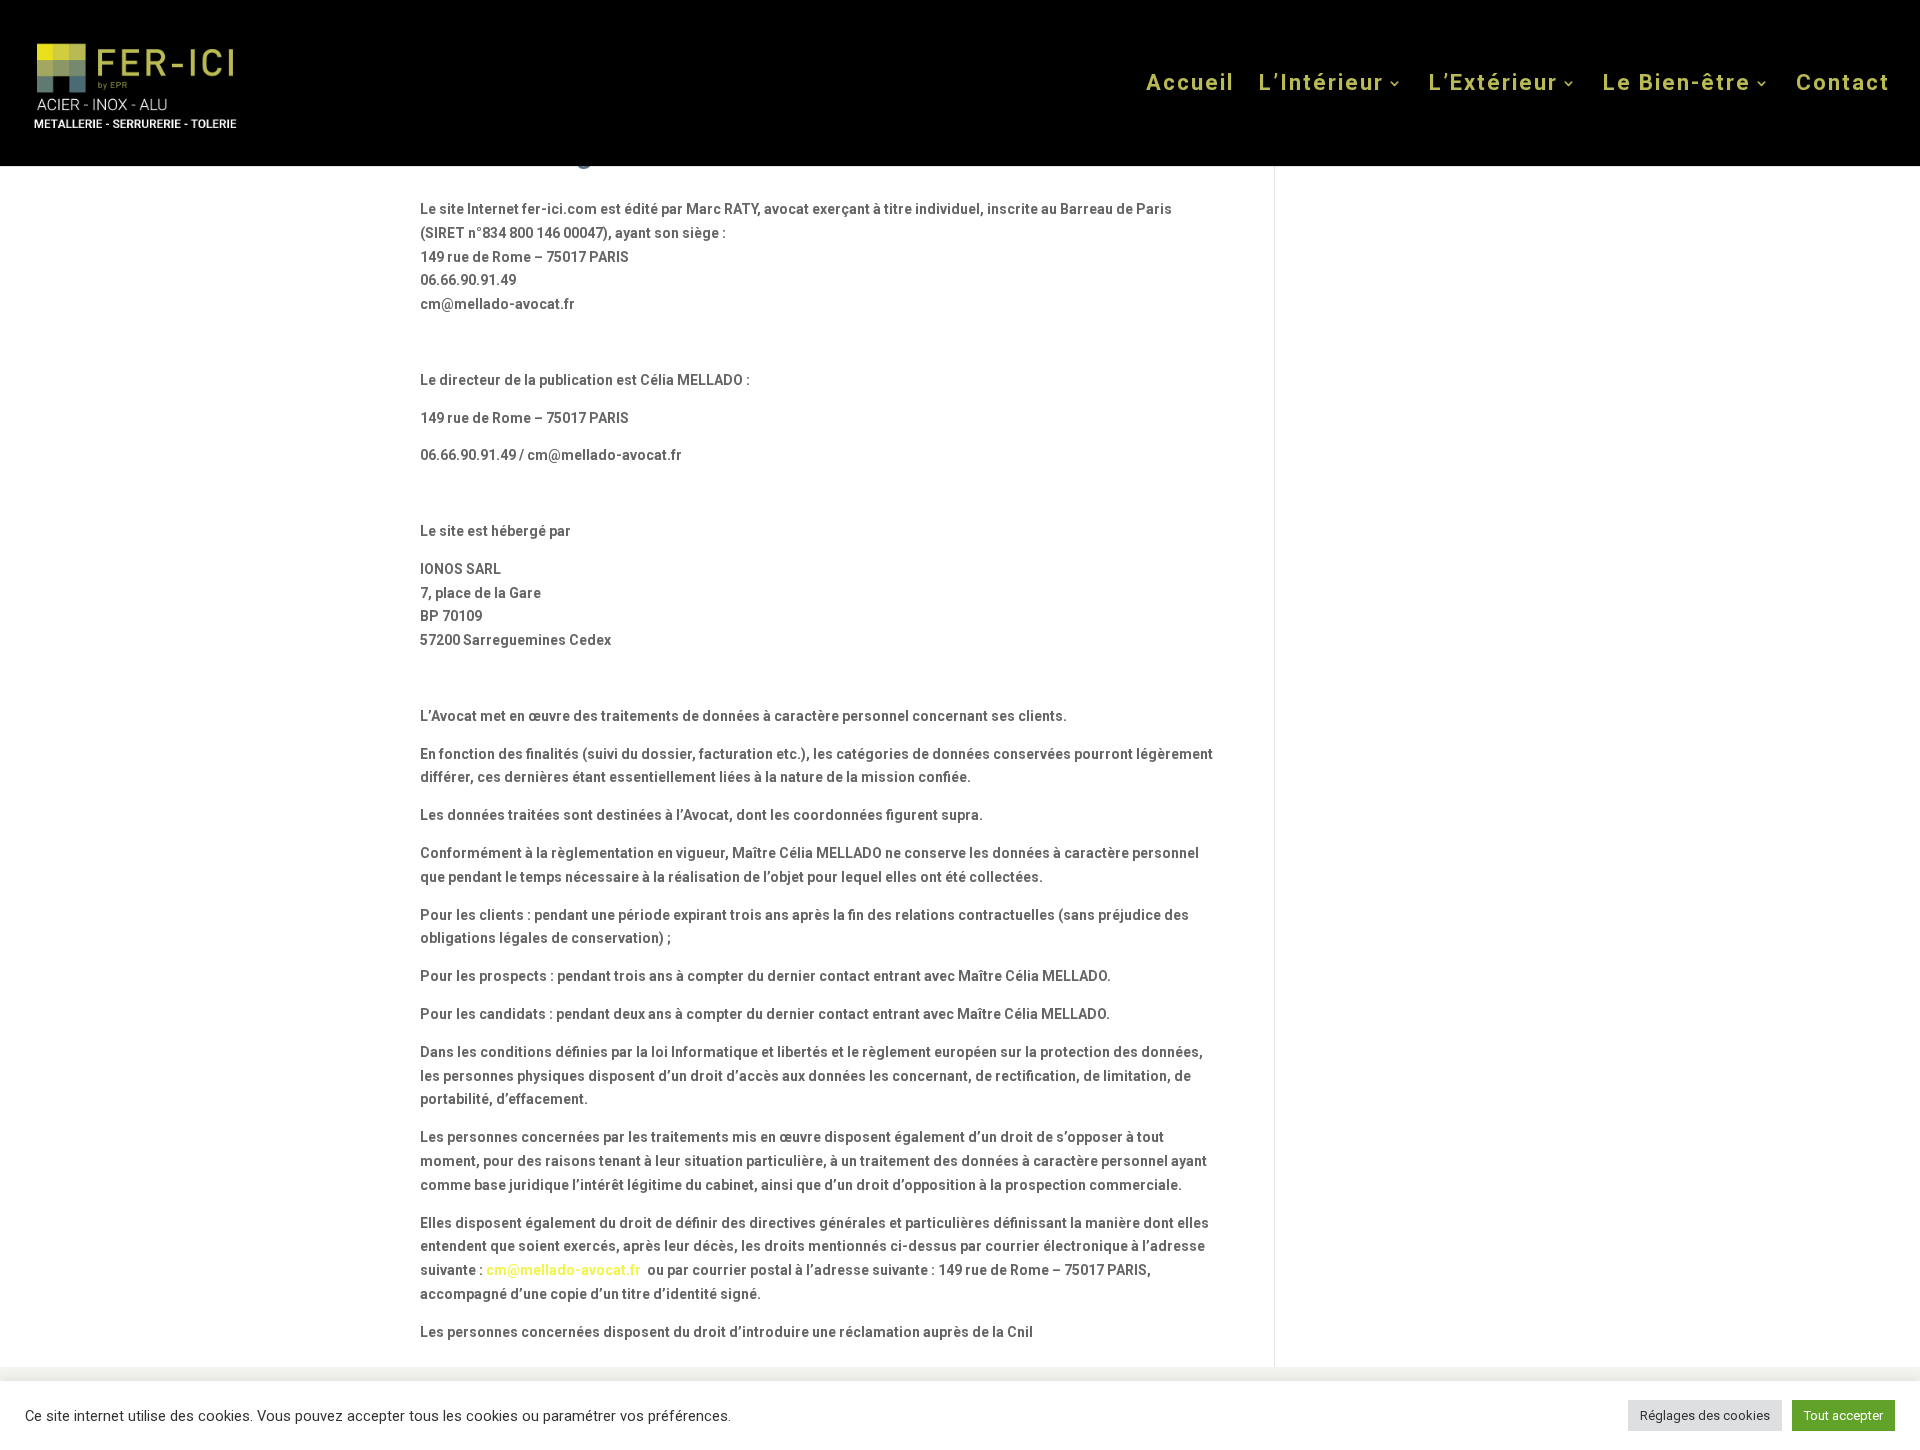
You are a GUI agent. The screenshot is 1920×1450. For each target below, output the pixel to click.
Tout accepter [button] (1843, 1415)
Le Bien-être (1677, 85)
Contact (1843, 85)
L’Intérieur (1321, 85)
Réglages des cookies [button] (1705, 1415)
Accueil (1190, 85)
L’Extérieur (1493, 85)
